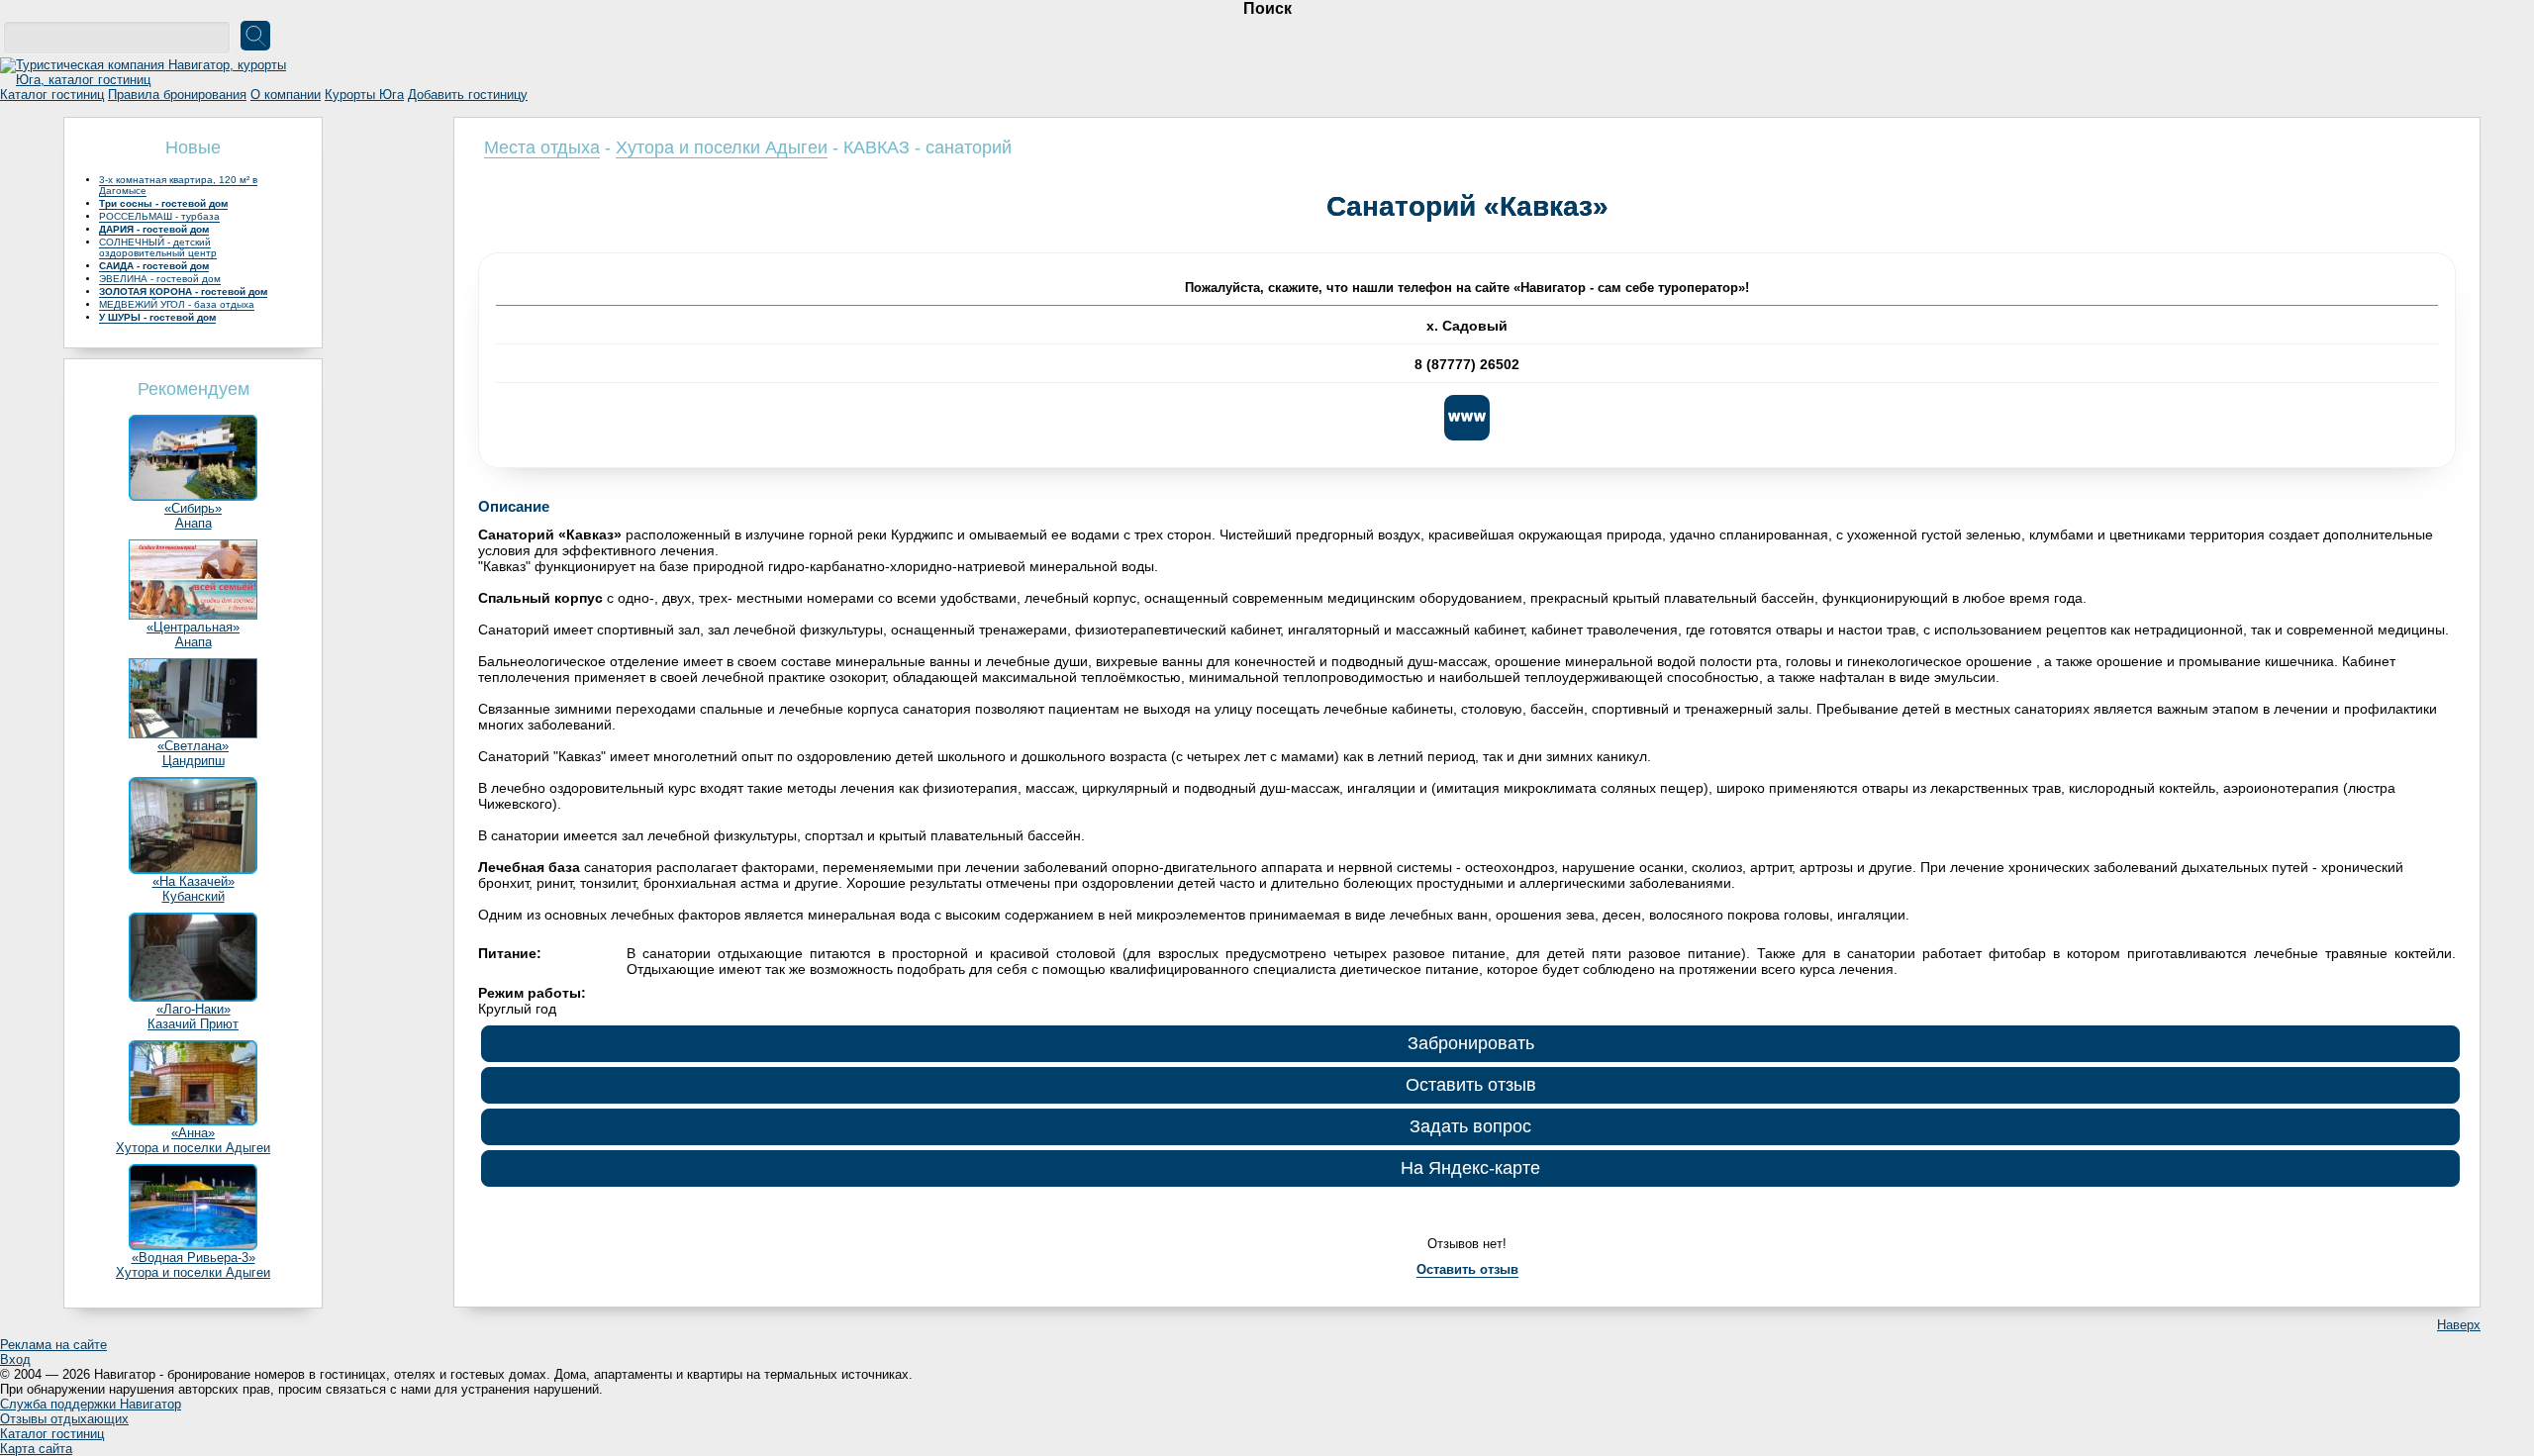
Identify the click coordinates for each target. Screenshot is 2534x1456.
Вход (15, 1359)
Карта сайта (36, 1449)
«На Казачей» (194, 881)
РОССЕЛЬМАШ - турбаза (159, 216)
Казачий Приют (193, 1024)
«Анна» (193, 1133)
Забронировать (1471, 1043)
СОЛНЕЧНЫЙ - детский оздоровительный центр (158, 247)
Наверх (2459, 1325)
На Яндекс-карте (1470, 1168)
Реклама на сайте (53, 1345)
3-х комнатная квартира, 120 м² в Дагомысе (178, 185)
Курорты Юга (364, 95)
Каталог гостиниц (52, 95)
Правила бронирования (177, 95)
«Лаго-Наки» (194, 1009)
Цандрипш (194, 761)
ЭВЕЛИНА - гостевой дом (160, 279)
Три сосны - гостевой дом (163, 203)
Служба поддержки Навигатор (91, 1404)
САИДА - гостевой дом (154, 266)
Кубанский (194, 896)
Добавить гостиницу (468, 95)
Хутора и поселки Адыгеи (193, 1148)
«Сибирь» (193, 508)
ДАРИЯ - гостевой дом (154, 229)
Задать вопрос (1470, 1126)
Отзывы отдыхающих (64, 1419)
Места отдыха (542, 147)
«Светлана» (193, 746)
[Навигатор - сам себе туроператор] (148, 80)
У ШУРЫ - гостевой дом (157, 317)
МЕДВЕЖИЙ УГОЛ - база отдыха (177, 304)
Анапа (194, 523)
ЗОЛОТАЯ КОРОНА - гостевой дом (183, 291)
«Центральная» (193, 627)
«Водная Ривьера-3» (194, 1258)
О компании (286, 95)
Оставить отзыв (1471, 1085)
